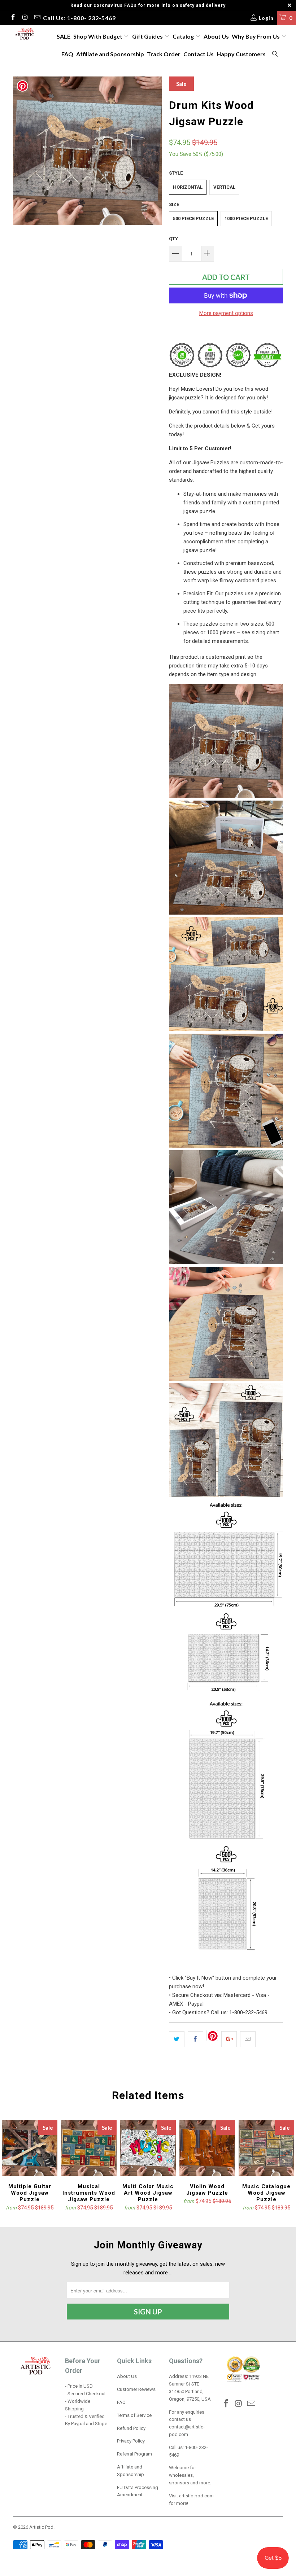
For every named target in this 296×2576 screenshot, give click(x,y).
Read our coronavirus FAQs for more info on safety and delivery (148, 5)
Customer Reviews (136, 2389)
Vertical (224, 187)
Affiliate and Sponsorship (110, 54)
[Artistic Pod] (24, 34)
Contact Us (199, 54)
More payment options (226, 313)
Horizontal (188, 187)
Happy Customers (241, 54)
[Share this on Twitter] (177, 2039)
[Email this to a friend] (248, 2039)
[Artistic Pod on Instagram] (25, 18)
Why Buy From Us (256, 36)
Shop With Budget (98, 36)
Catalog (183, 36)
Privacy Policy (131, 2441)
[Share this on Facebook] (195, 2039)
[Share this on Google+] (229, 2039)
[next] (154, 151)
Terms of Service (134, 2415)
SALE (64, 36)
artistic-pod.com (196, 2496)
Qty (173, 239)
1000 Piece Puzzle (246, 218)
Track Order (164, 54)
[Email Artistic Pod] (37, 18)
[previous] (21, 151)
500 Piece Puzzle (193, 218)
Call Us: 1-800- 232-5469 (79, 18)
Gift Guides (148, 36)
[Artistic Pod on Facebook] (13, 18)
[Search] (275, 54)
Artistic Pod (41, 2527)
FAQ (67, 54)
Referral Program (134, 2454)
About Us (216, 36)
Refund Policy (131, 2428)
